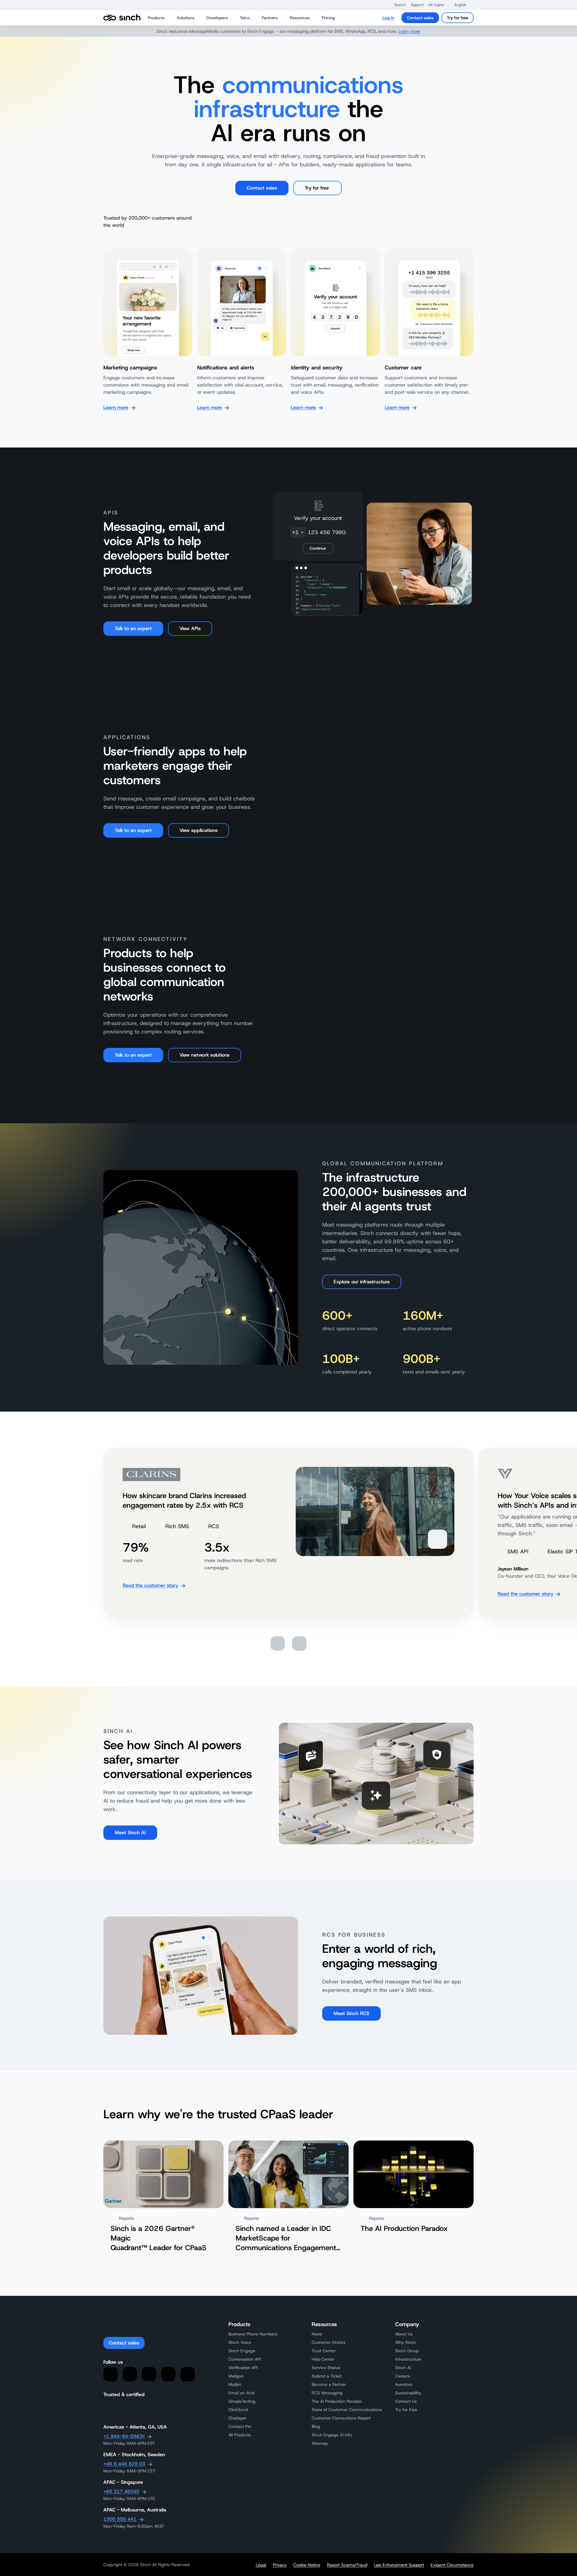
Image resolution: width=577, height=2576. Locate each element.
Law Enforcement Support (399, 2565)
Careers (403, 2376)
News (317, 2334)
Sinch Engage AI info (332, 2435)
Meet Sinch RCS (351, 2013)
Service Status (326, 2368)
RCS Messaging (327, 2393)
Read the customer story (150, 1585)
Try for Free (406, 2410)
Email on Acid (241, 2393)
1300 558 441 (120, 2519)
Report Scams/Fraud (347, 2565)
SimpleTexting (242, 2401)
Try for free (458, 18)
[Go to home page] (122, 18)
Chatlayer (238, 2418)
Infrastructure (408, 2359)
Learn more (409, 31)
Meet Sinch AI (130, 1833)
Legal (261, 2565)
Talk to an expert (133, 628)
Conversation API (245, 2359)
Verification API (243, 2368)
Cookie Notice (307, 2565)
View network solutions (205, 1055)
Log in (388, 18)
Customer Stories (329, 2342)
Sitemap (320, 2443)
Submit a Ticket (327, 2376)
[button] (397, 5)
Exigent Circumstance (452, 2565)
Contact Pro (240, 2426)
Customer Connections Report (341, 2418)
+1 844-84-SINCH (124, 2436)
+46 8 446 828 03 (124, 2464)
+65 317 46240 (121, 2491)
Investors (404, 2384)
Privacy (280, 2565)
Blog (316, 2426)
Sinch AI (403, 2368)
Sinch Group (407, 2351)
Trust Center (324, 2351)
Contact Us (406, 2401)
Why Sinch (406, 2342)
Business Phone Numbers (253, 2334)
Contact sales (420, 18)
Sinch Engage (242, 2351)
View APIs (190, 628)
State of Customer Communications (347, 2410)
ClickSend (238, 2410)
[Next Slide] (299, 1643)
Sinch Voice (240, 2342)
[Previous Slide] (278, 1643)
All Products (240, 2435)
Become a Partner (329, 2384)
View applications (198, 830)
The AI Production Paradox (337, 2401)
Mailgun (236, 2376)
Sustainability (408, 2393)
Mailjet (235, 2384)
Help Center (323, 2359)
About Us (404, 2334)
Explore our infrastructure (362, 1282)
